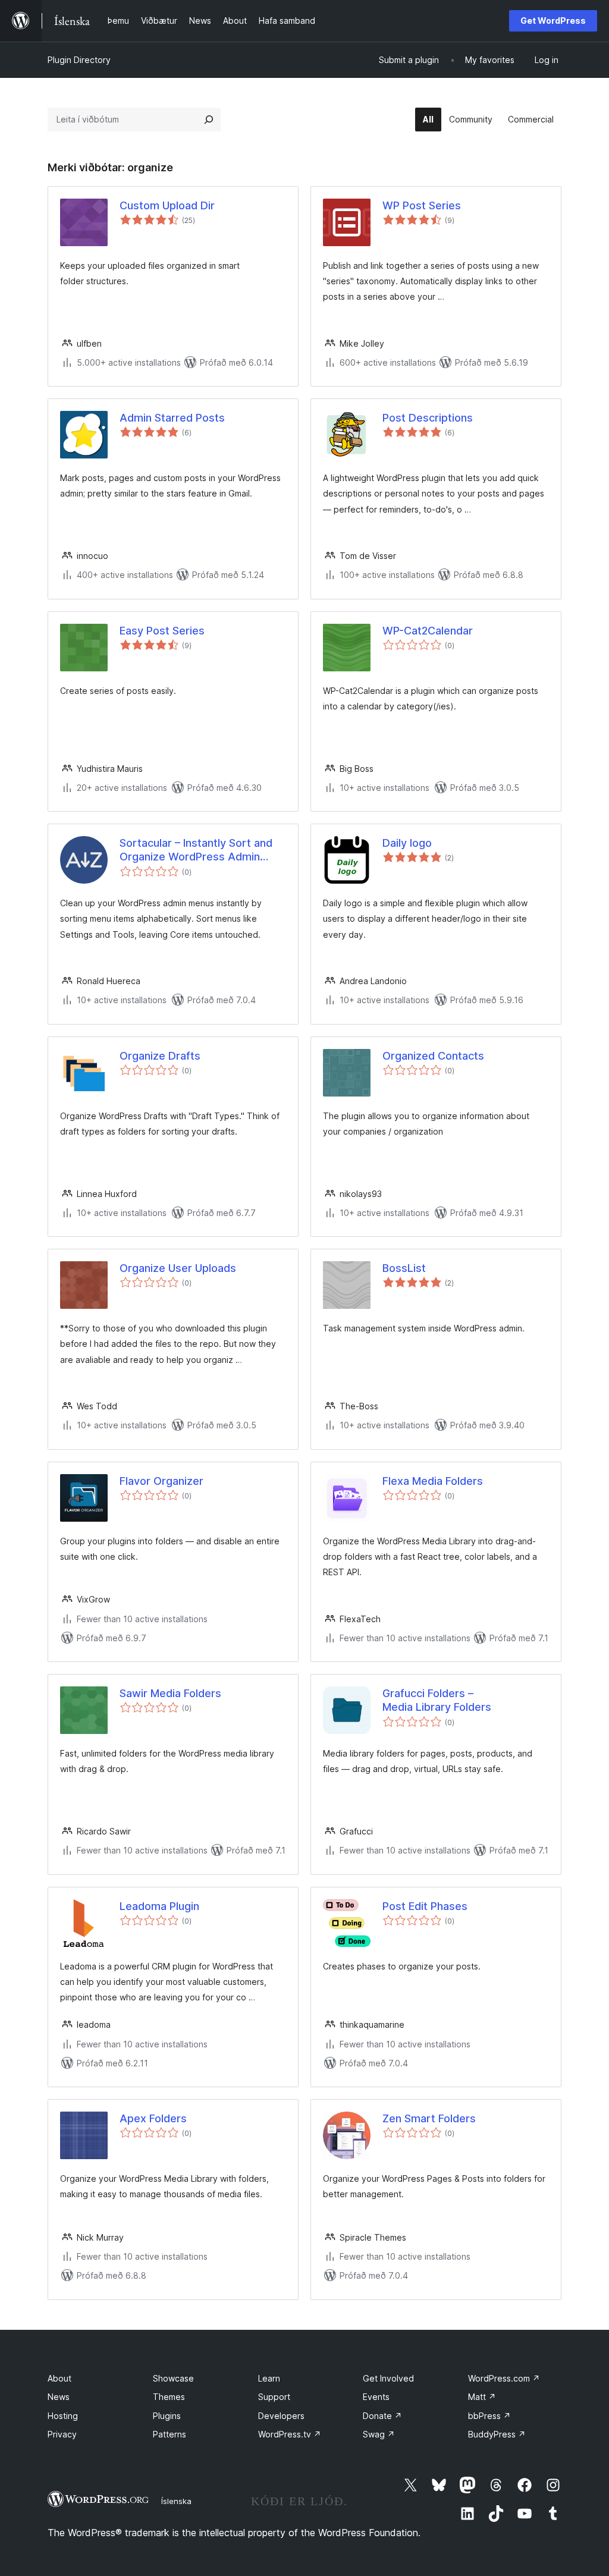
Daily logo (407, 843)
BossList (404, 1268)
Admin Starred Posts (172, 418)
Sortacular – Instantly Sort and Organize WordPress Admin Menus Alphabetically (196, 850)
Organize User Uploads (178, 1268)
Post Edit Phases (425, 1906)
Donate (382, 2416)
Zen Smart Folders (429, 2118)
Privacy (62, 2434)
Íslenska (176, 2501)
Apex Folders (153, 2118)
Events (376, 2397)
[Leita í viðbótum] (209, 120)
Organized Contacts (433, 1056)
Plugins (167, 2416)
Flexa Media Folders (433, 1481)
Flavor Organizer (161, 1481)
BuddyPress (497, 2434)
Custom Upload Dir (167, 205)
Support (274, 2397)
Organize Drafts (160, 1056)
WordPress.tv (290, 2434)
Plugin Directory (79, 60)
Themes (169, 2397)
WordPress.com (504, 2378)
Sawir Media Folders (170, 1693)
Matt (482, 2397)
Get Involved (388, 2378)
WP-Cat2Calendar (428, 631)
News (59, 2397)
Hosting (63, 2416)
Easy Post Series (162, 631)
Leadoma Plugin (159, 1906)
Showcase (173, 2378)
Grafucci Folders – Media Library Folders (437, 1700)
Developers (281, 2416)
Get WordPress (553, 21)
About (59, 2378)
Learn (269, 2378)
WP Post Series (422, 205)
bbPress (489, 2416)
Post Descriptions (428, 418)
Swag (379, 2434)
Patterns (169, 2434)
